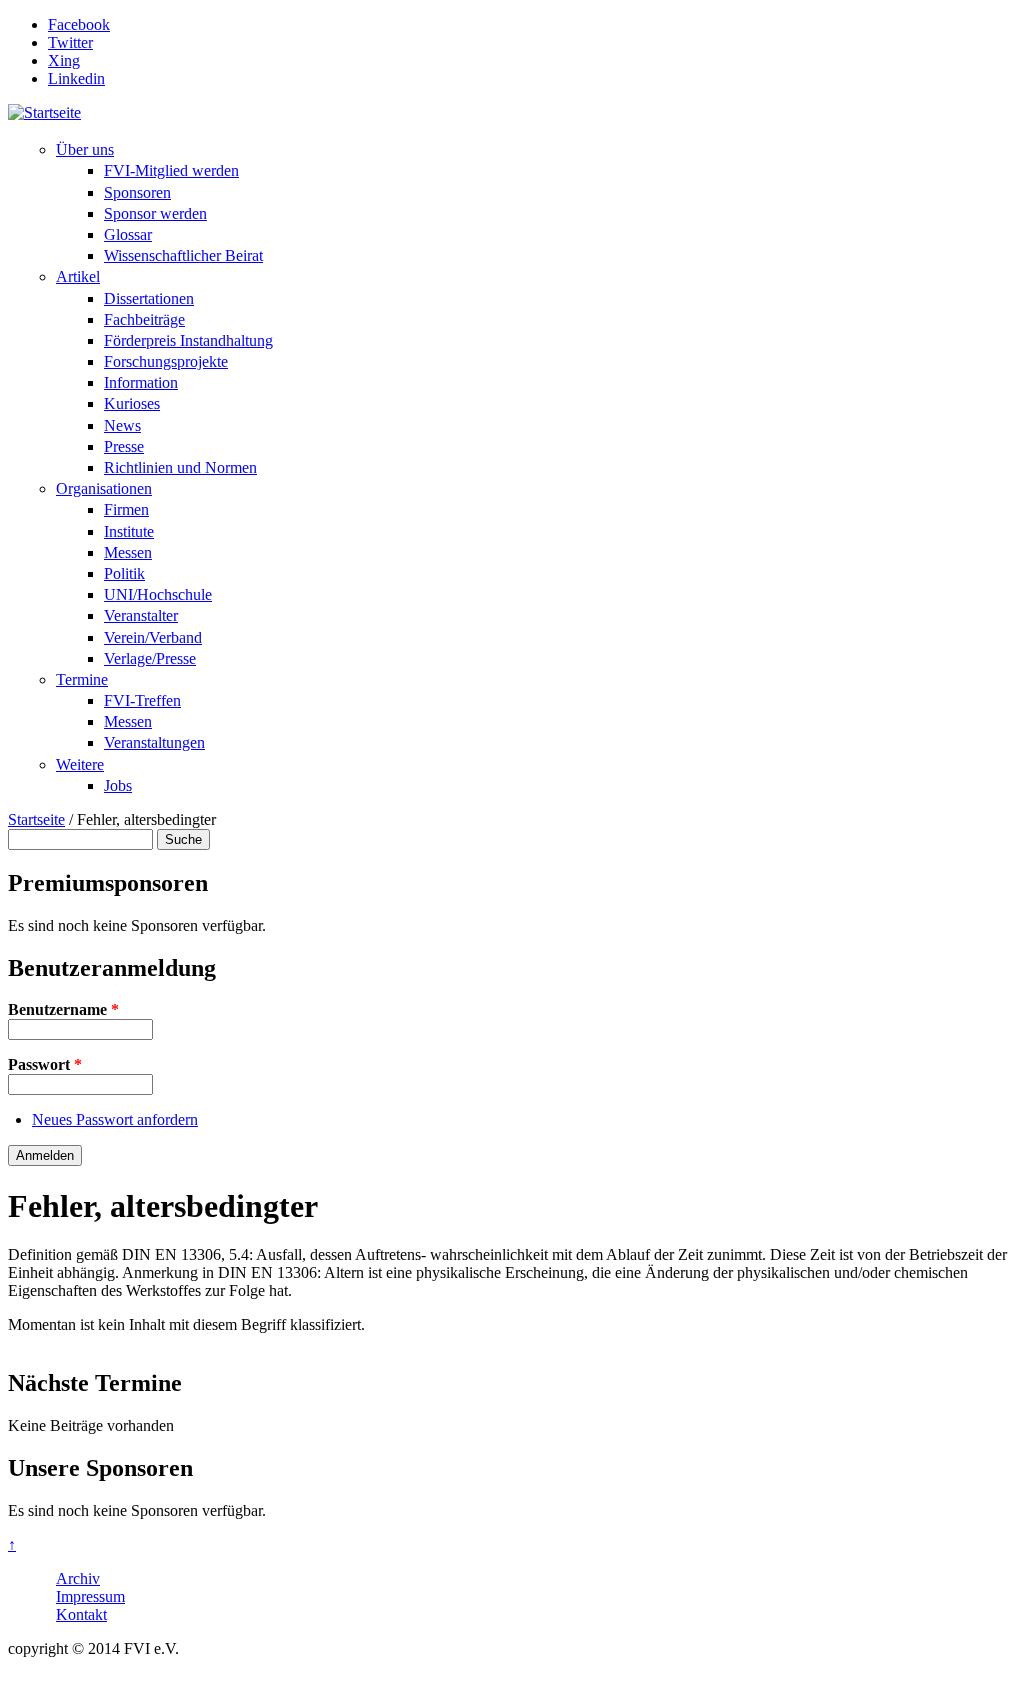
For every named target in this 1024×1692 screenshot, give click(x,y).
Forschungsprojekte (166, 361)
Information (141, 382)
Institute (129, 531)
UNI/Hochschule (158, 594)
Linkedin (76, 78)
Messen (128, 552)
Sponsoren (137, 192)
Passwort (45, 1064)
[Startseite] (44, 112)
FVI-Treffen (142, 700)
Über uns (85, 149)
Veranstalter (141, 615)
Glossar (128, 234)
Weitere (80, 764)
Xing (64, 60)
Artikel (78, 276)
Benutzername (63, 1009)
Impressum (90, 1596)
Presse (124, 446)
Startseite (36, 819)
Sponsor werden (155, 213)
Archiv (78, 1578)
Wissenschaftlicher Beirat (183, 255)
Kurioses (132, 403)
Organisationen (104, 488)
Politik (124, 573)
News (122, 425)
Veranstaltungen (154, 742)
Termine (82, 679)
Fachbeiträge (144, 319)
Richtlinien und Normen (180, 467)
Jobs (118, 785)
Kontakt (81, 1614)
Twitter (70, 42)
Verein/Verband (153, 637)
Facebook (79, 24)
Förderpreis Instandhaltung (188, 340)
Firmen (126, 509)
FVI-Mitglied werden (171, 170)
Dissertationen (149, 298)
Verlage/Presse (150, 658)
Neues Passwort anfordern (115, 1119)
